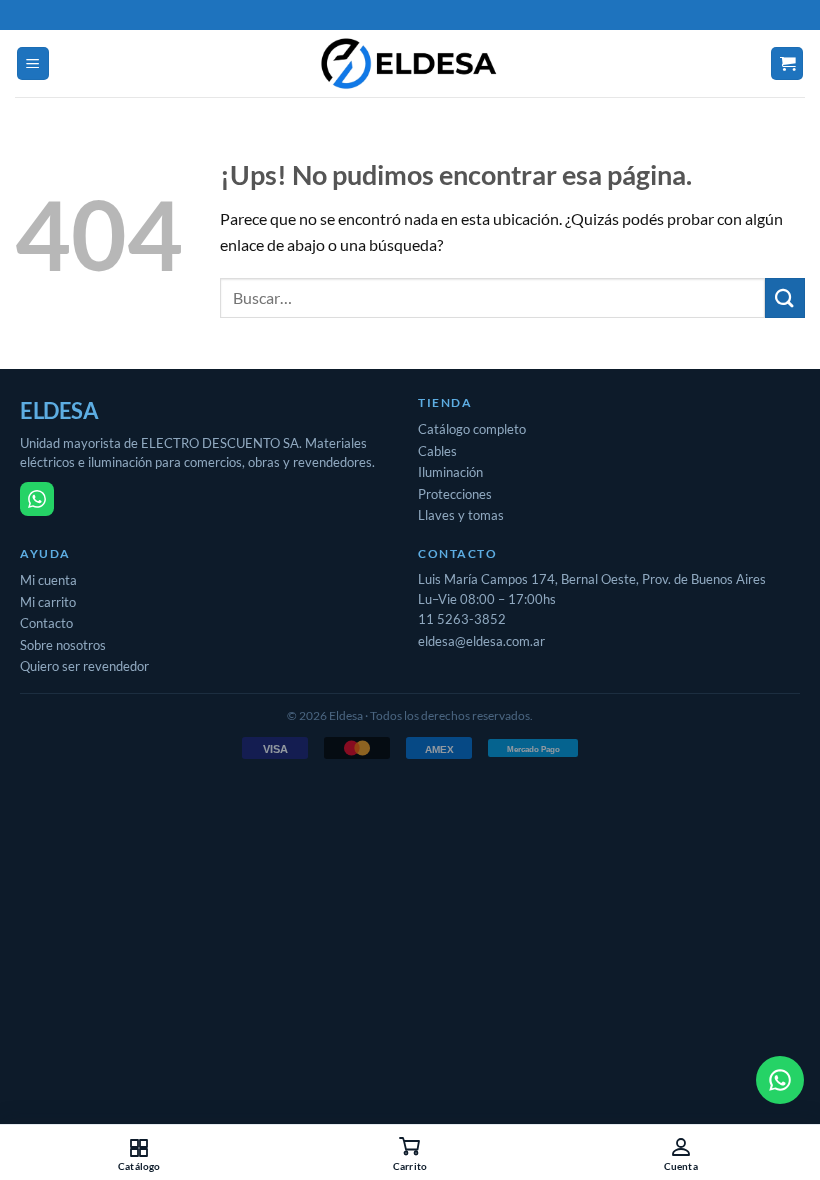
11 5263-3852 (462, 619)
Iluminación (450, 472)
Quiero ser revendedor (84, 666)
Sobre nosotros (63, 645)
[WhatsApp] (37, 499)
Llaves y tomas (461, 515)
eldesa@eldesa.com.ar (481, 641)
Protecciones (455, 494)
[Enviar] (785, 297)
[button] (33, 63)
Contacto (46, 623)
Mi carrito (48, 602)
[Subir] (40, 1080)
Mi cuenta (48, 580)
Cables (437, 451)
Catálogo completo (472, 429)
